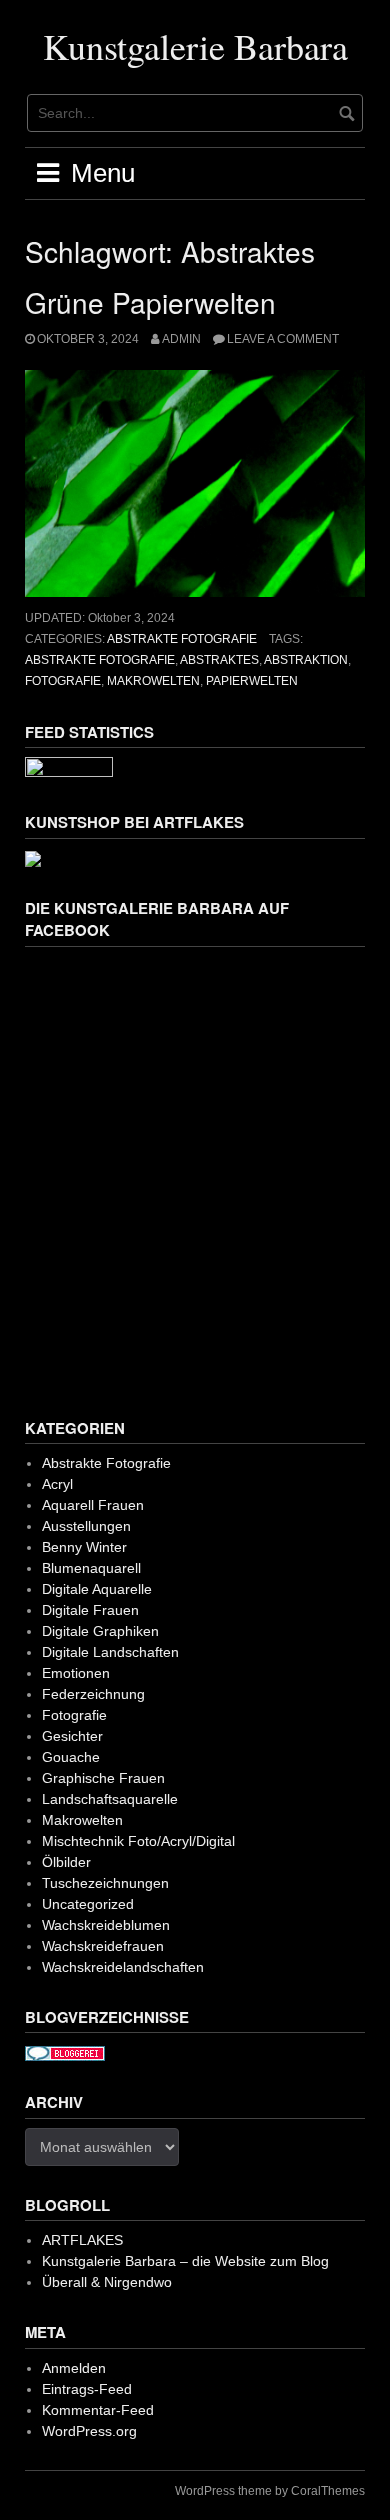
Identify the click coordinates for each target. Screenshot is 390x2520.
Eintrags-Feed (87, 2389)
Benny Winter (84, 1547)
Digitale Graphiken (100, 1631)
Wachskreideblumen (106, 1925)
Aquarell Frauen (93, 1505)
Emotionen (76, 1673)
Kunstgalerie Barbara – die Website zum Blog (185, 2261)
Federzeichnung (93, 1694)
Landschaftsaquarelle (110, 1799)
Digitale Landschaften (110, 1652)
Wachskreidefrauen (103, 1946)
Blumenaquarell (91, 1568)
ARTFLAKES (82, 2240)
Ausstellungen (86, 1526)
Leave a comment (283, 339)
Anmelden (74, 2368)
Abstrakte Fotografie (182, 639)
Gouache (71, 1757)
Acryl (57, 1484)
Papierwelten (252, 681)
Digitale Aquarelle (97, 1589)
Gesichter (72, 1736)
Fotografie (63, 681)
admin (181, 339)
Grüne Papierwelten (150, 302)
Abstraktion (306, 660)
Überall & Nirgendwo (107, 2282)
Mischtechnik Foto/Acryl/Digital (138, 1841)
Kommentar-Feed (98, 2410)
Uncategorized (88, 1904)
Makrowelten (153, 681)
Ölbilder (66, 1862)
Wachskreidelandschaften (123, 1967)
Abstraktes (219, 660)
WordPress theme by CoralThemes (270, 2491)
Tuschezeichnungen (105, 1883)
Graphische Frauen (103, 1778)
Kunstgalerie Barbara (195, 46)
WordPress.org (89, 2431)
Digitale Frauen (90, 1610)
